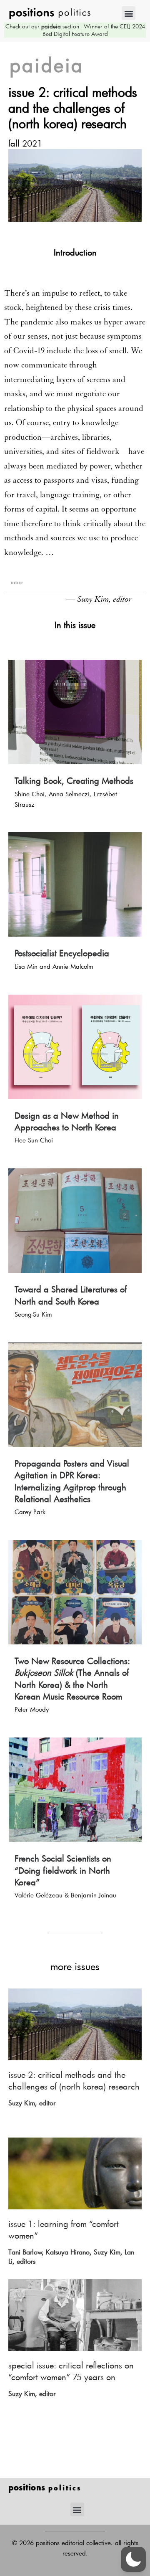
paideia (47, 65)
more (17, 582)
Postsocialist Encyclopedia (62, 953)
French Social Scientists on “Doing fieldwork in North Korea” (63, 1870)
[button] (129, 13)
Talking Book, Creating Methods (74, 780)
